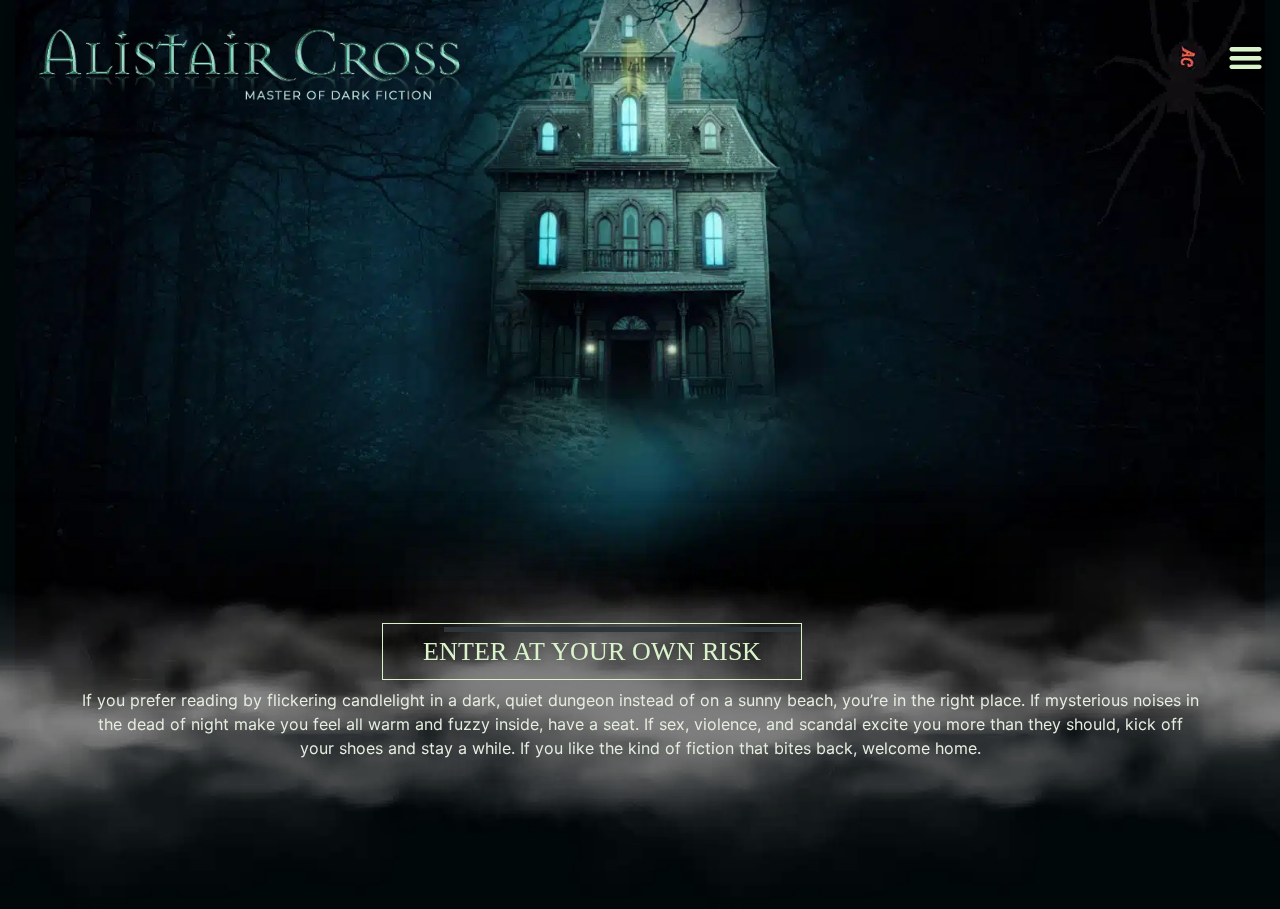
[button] (1246, 58)
